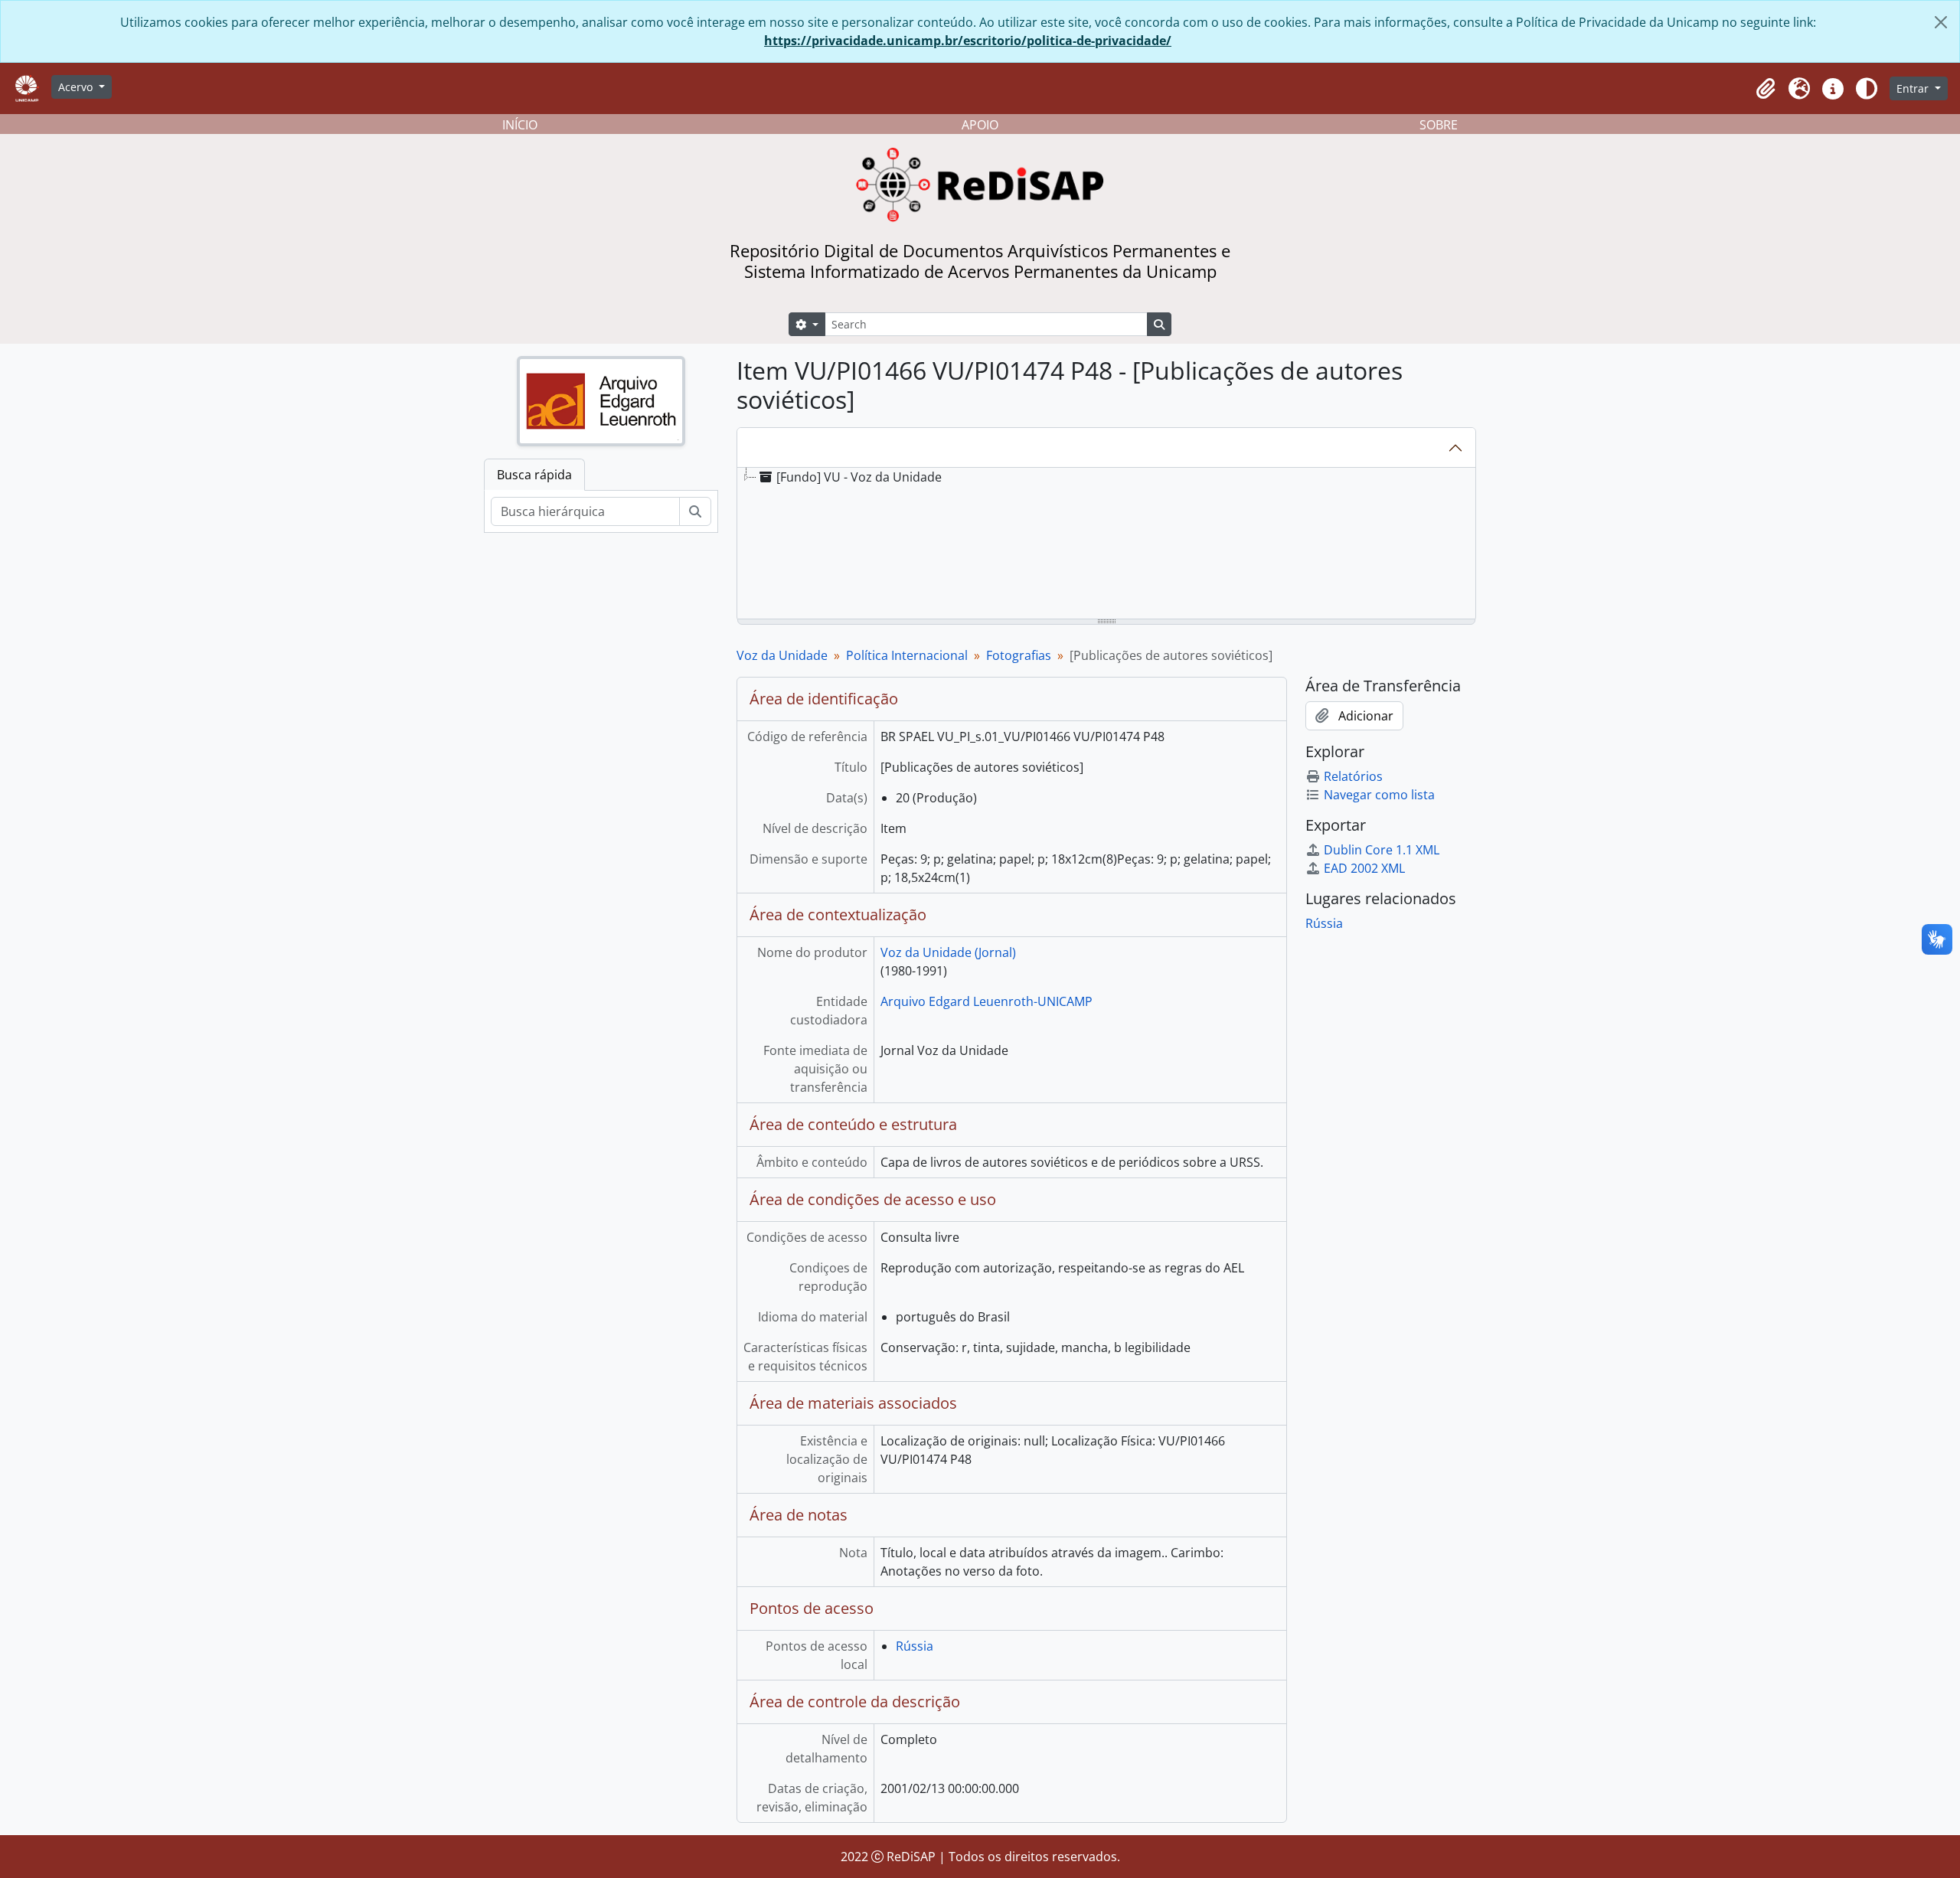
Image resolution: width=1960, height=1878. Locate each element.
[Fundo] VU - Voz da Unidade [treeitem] (859, 477)
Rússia (915, 1646)
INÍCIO (520, 125)
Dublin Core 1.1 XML (1382, 850)
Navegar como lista (1379, 795)
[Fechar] (1941, 22)
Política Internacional (907, 655)
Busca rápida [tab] (534, 475)
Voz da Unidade (782, 655)
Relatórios (1353, 776)
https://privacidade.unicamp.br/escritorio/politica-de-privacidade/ (968, 41)
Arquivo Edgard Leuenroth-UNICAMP (987, 1001)
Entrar (1914, 88)
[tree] (1106, 544)
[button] (1766, 89)
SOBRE (1439, 125)
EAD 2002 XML (1364, 868)
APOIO (980, 125)
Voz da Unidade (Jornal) (948, 952)
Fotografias (1019, 655)
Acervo (77, 87)
